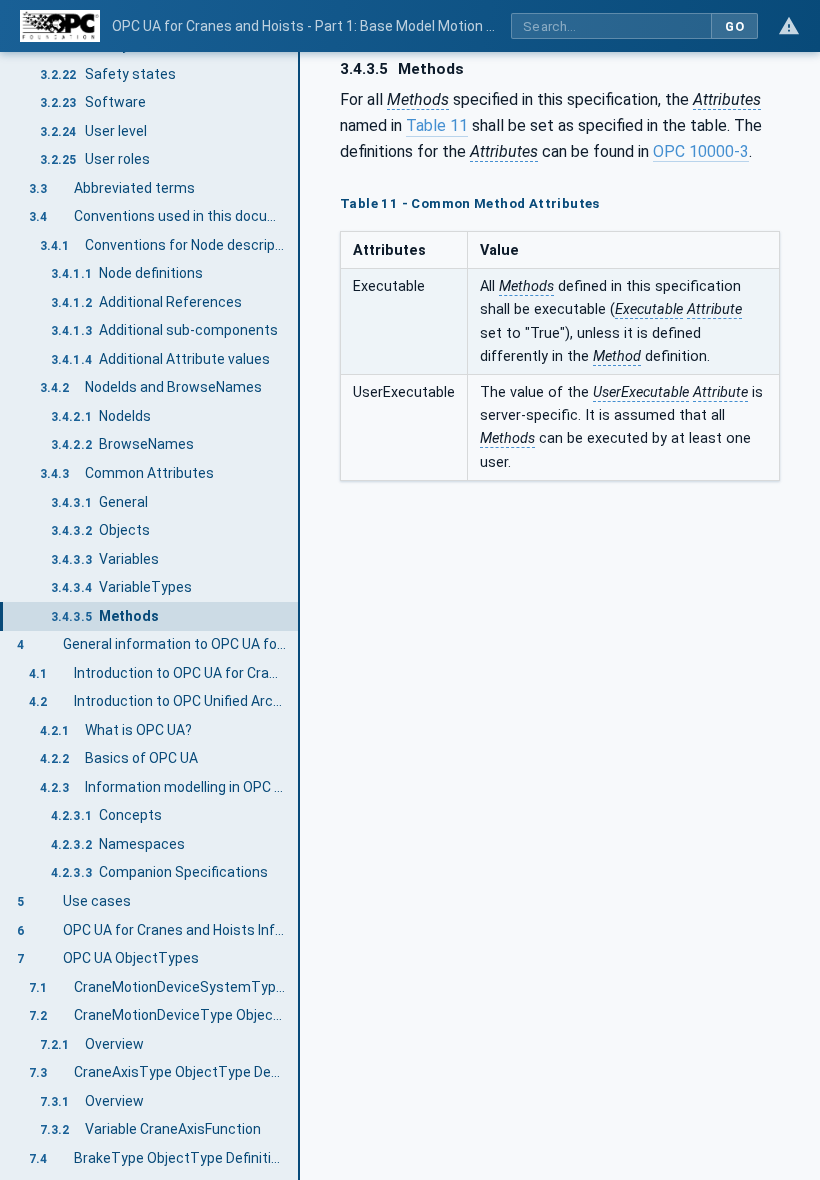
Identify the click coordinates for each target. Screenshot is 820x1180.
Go (734, 26)
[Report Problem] (789, 26)
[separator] (300, 616)
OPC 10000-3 (701, 151)
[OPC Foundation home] (60, 26)
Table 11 (437, 125)
